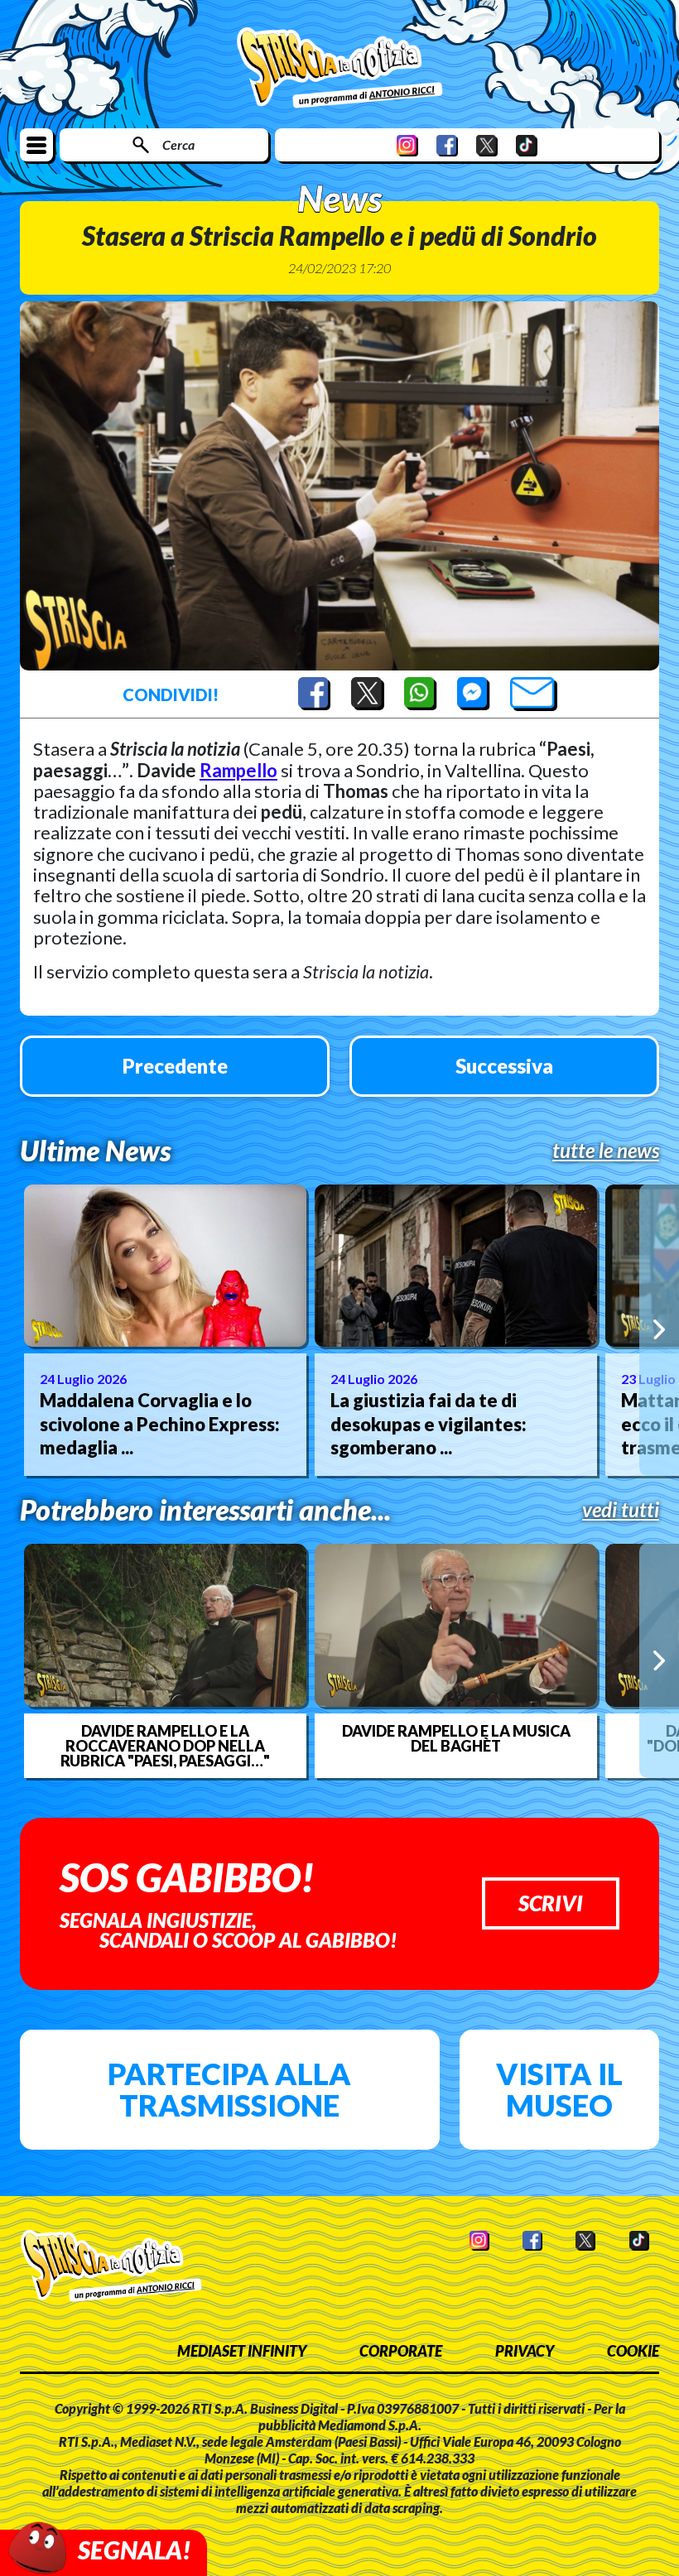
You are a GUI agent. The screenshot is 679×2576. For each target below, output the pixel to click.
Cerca (178, 144)
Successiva (504, 1066)
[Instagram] (407, 145)
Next (659, 1330)
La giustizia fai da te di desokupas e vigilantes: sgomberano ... (429, 1424)
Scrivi (551, 1903)
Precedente (175, 1066)
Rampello (238, 770)
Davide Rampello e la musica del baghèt (456, 1738)
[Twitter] (487, 145)
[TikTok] (527, 145)
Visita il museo (559, 2089)
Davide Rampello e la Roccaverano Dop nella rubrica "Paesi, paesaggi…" (165, 1746)
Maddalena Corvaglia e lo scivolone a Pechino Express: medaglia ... (160, 1424)
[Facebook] (447, 145)
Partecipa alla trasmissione (229, 2089)
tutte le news (606, 1151)
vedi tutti (621, 1510)
